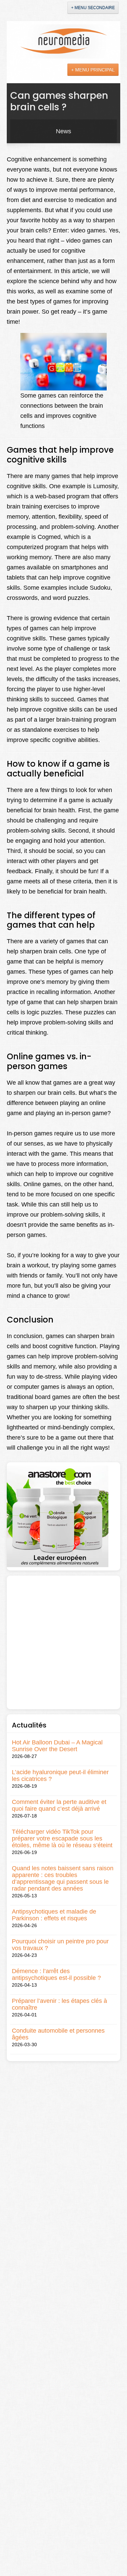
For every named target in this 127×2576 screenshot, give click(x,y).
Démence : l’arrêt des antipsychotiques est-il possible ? (56, 1974)
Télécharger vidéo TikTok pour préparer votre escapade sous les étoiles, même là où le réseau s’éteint (62, 1838)
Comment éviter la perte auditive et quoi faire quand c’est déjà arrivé (59, 1805)
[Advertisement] (63, 1642)
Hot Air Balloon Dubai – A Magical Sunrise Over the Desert (57, 1746)
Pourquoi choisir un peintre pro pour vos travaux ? (60, 1945)
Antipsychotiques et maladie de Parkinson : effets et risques (54, 1915)
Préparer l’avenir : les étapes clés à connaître (59, 2004)
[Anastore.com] (58, 1516)
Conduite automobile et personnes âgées (58, 2034)
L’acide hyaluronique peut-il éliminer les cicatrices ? (60, 1776)
